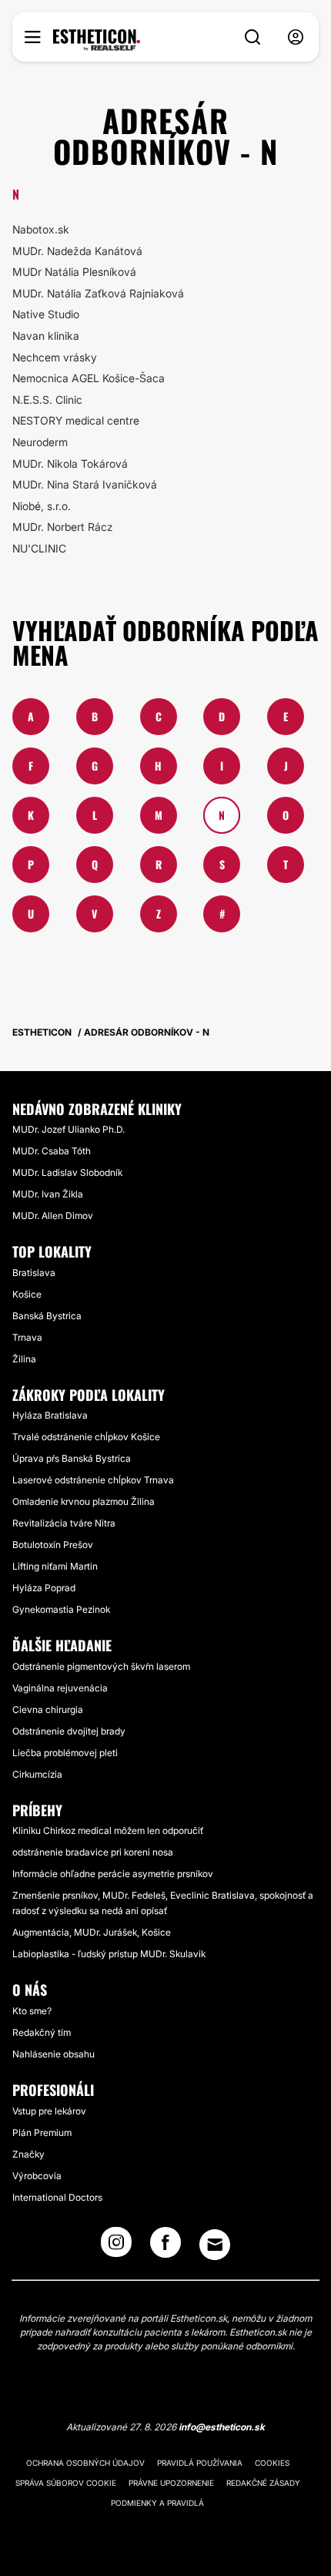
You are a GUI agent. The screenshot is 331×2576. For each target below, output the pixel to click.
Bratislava (34, 1273)
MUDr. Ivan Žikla (48, 1194)
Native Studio (46, 314)
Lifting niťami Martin (55, 1566)
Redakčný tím (42, 2032)
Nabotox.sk (41, 229)
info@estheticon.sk (222, 2427)
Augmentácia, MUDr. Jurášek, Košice (92, 1932)
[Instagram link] (116, 2247)
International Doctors (57, 2197)
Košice (27, 1294)
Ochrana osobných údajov (85, 2463)
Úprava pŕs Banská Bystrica (72, 1458)
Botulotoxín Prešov (53, 1545)
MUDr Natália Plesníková (74, 272)
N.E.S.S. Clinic (47, 400)
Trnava (27, 1337)
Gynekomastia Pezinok (61, 1609)
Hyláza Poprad (44, 1588)
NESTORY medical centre (76, 420)
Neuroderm (40, 442)
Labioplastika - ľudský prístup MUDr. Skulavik (109, 1954)
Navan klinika (46, 336)
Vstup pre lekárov (49, 2111)
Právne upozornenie (171, 2483)
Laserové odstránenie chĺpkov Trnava (93, 1480)
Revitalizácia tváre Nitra (64, 1523)
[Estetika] (97, 40)
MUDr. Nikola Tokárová (70, 463)
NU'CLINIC (39, 548)
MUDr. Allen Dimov (53, 1216)
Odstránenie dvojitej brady (69, 1731)
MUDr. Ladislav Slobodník (67, 1172)
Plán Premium (42, 2133)
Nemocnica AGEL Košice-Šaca (89, 378)
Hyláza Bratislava (50, 1415)
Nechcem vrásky (55, 357)
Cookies (272, 2463)
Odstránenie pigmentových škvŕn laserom (101, 1666)
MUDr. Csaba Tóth (52, 1151)
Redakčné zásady (263, 2483)
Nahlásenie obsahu (53, 2054)
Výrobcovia (37, 2176)
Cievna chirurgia (48, 1709)
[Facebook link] (165, 2247)
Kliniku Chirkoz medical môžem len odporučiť (108, 1830)
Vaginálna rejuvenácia (60, 1688)
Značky (28, 2154)
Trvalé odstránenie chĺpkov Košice (86, 1437)
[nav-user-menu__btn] (296, 37)
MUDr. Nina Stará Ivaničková (85, 484)
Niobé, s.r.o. (42, 506)
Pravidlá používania (200, 2463)
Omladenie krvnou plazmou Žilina (84, 1501)
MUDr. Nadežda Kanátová (77, 251)
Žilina (24, 1359)
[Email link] (215, 2245)
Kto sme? (32, 2011)
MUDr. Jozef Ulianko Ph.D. (69, 1129)
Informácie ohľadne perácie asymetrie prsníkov (113, 1874)
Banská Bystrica (47, 1316)
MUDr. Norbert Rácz (63, 527)
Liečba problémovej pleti (65, 1753)
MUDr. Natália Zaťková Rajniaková (98, 293)
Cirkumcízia (37, 1774)
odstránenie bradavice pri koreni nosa (93, 1852)
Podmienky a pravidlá (157, 2503)
